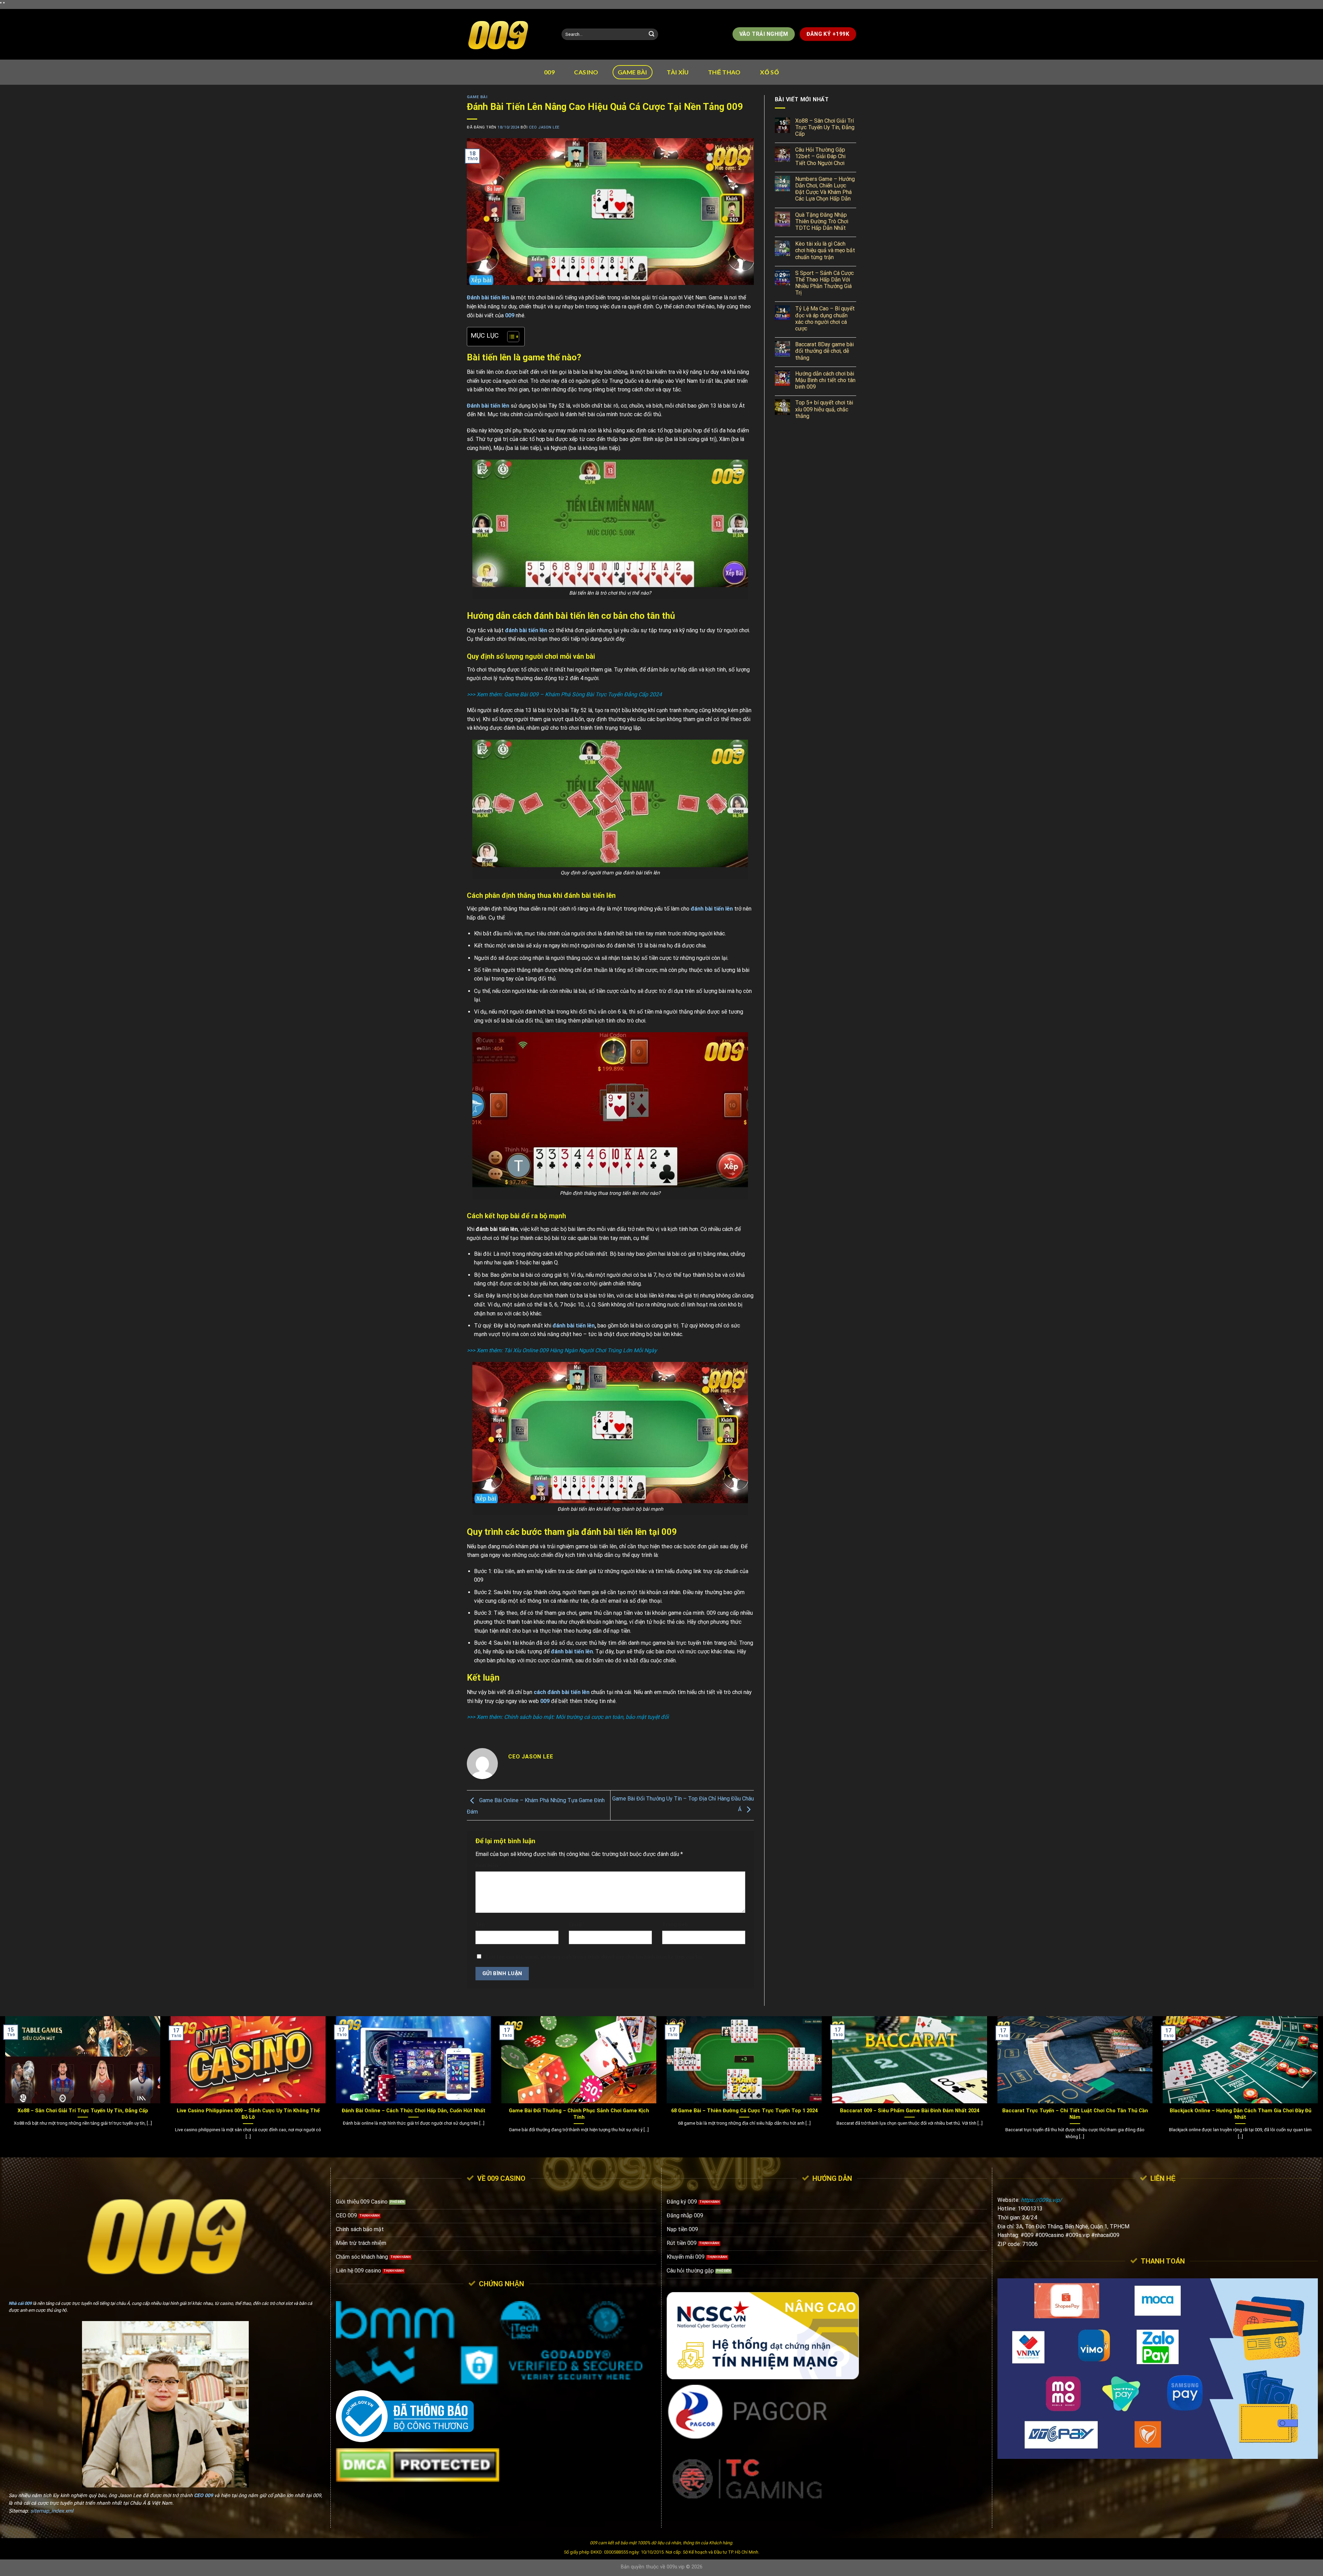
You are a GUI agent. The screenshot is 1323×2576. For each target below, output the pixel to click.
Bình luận (489, 1865)
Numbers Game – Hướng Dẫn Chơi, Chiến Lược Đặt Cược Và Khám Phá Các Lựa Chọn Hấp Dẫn (825, 189)
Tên (482, 1925)
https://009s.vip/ (1041, 2200)
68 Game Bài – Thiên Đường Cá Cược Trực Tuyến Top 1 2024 (744, 2111)
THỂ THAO (724, 72)
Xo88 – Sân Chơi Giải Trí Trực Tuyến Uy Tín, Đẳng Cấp (825, 127)
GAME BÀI (633, 72)
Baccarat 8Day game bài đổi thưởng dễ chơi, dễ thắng (824, 351)
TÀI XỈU (678, 72)
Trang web (675, 1925)
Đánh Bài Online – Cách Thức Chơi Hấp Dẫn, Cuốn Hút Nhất (414, 2111)
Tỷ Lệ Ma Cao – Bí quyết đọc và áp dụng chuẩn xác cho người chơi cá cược (825, 319)
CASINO (586, 72)
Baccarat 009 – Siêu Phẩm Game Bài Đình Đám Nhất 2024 (910, 2111)
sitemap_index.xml (52, 2511)
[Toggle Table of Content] (510, 337)
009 (549, 72)
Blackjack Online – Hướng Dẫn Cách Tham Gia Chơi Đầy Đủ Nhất (1240, 2114)
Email (577, 1925)
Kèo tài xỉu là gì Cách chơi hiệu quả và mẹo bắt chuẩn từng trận (825, 250)
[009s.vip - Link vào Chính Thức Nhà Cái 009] (509, 34)
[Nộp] (652, 34)
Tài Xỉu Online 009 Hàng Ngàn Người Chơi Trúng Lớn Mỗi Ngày (581, 1350)
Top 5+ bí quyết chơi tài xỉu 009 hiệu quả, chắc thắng (824, 409)
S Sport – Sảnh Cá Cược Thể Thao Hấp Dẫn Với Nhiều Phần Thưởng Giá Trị (824, 283)
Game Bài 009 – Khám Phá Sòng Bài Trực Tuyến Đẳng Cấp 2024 (583, 694)
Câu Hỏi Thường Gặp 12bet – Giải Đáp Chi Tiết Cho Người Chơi (820, 156)
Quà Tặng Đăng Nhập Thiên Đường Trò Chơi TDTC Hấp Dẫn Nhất (822, 221)
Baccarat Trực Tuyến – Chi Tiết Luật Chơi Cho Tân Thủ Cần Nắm (1075, 2114)
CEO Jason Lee (544, 127)
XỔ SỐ (770, 72)
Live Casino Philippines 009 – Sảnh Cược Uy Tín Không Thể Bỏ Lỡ (248, 2114)
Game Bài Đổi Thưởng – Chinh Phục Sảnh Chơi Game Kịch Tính (579, 2114)
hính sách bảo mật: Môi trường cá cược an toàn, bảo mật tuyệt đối (588, 1717)
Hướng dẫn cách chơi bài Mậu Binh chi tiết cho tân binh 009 (825, 380)
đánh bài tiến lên (574, 1326)
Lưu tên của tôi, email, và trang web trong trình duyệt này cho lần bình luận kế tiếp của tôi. (595, 1957)
